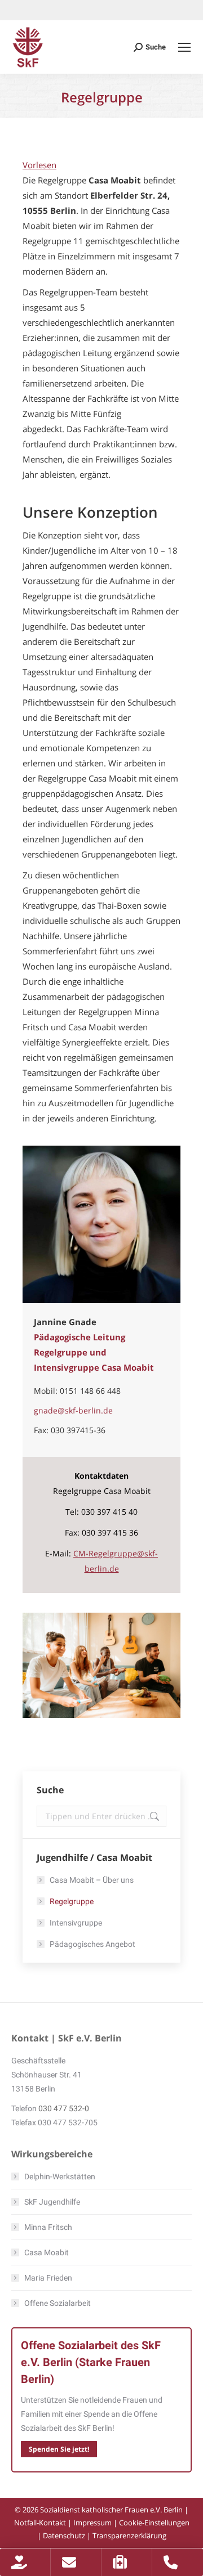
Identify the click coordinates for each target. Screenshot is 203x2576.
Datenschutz (64, 2535)
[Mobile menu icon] (184, 47)
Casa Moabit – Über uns (92, 1880)
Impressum (92, 2523)
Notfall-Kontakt (40, 2523)
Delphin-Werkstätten (60, 2176)
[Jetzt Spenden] (25, 2562)
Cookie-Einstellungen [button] (154, 2523)
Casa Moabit (47, 2252)
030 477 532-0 (64, 2108)
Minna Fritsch (48, 2227)
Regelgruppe (72, 1901)
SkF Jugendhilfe (52, 2202)
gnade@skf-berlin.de (73, 1410)
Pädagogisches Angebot (92, 1944)
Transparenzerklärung (129, 2535)
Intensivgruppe (76, 1923)
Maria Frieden (48, 2278)
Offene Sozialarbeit (58, 2303)
